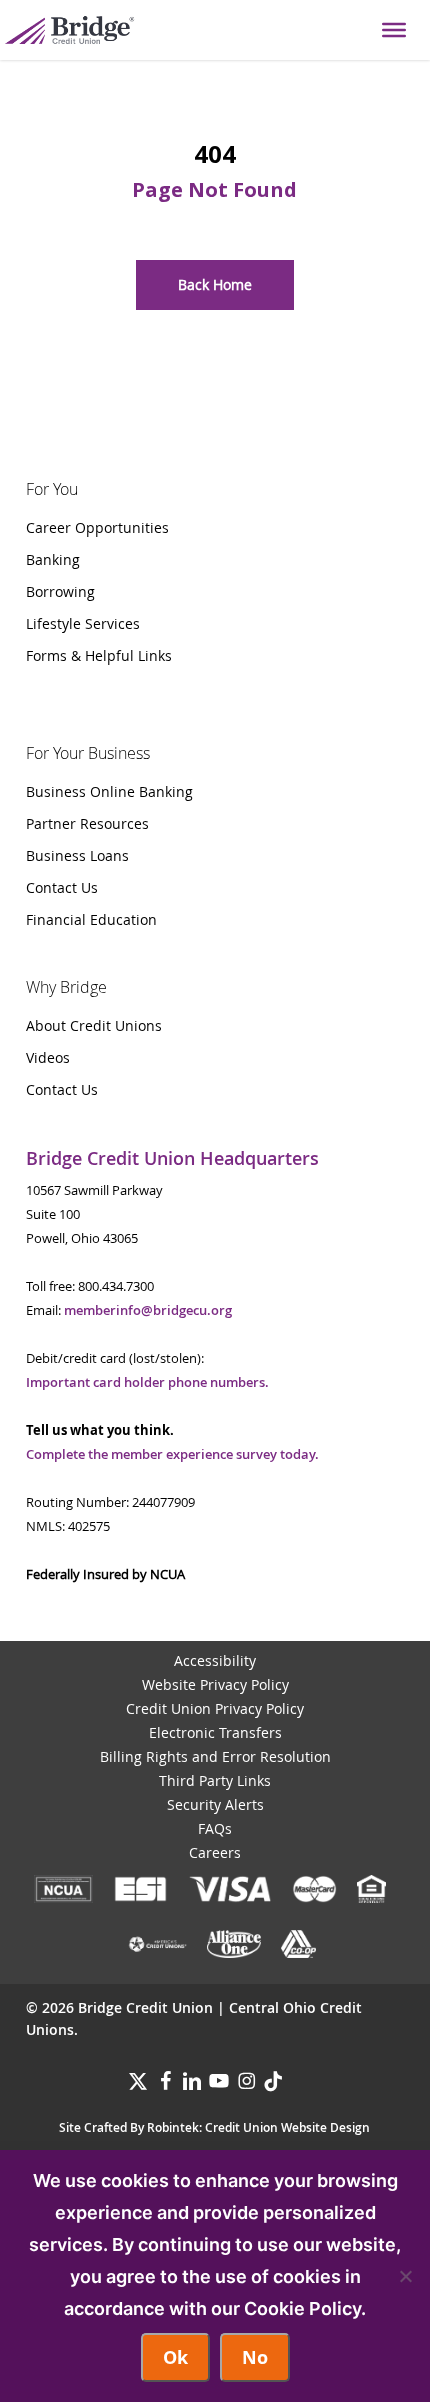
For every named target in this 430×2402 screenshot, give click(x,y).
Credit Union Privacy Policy (215, 1708)
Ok (175, 2357)
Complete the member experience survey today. (172, 1454)
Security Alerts (215, 1804)
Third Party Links (215, 1780)
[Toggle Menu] (394, 30)
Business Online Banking (109, 791)
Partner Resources (87, 823)
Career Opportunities (97, 527)
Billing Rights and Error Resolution (215, 1756)
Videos (48, 1057)
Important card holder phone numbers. (147, 1382)
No (255, 2357)
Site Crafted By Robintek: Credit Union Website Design (214, 2127)
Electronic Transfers (215, 1732)
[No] (405, 2276)
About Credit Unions (94, 1025)
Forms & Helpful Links (99, 655)
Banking (53, 559)
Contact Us (62, 887)
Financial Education (91, 919)
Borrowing (60, 591)
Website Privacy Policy (215, 1684)
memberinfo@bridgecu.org (148, 1310)
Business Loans (77, 855)
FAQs (215, 1828)
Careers (215, 1852)
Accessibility (215, 1660)
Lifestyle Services (83, 623)
